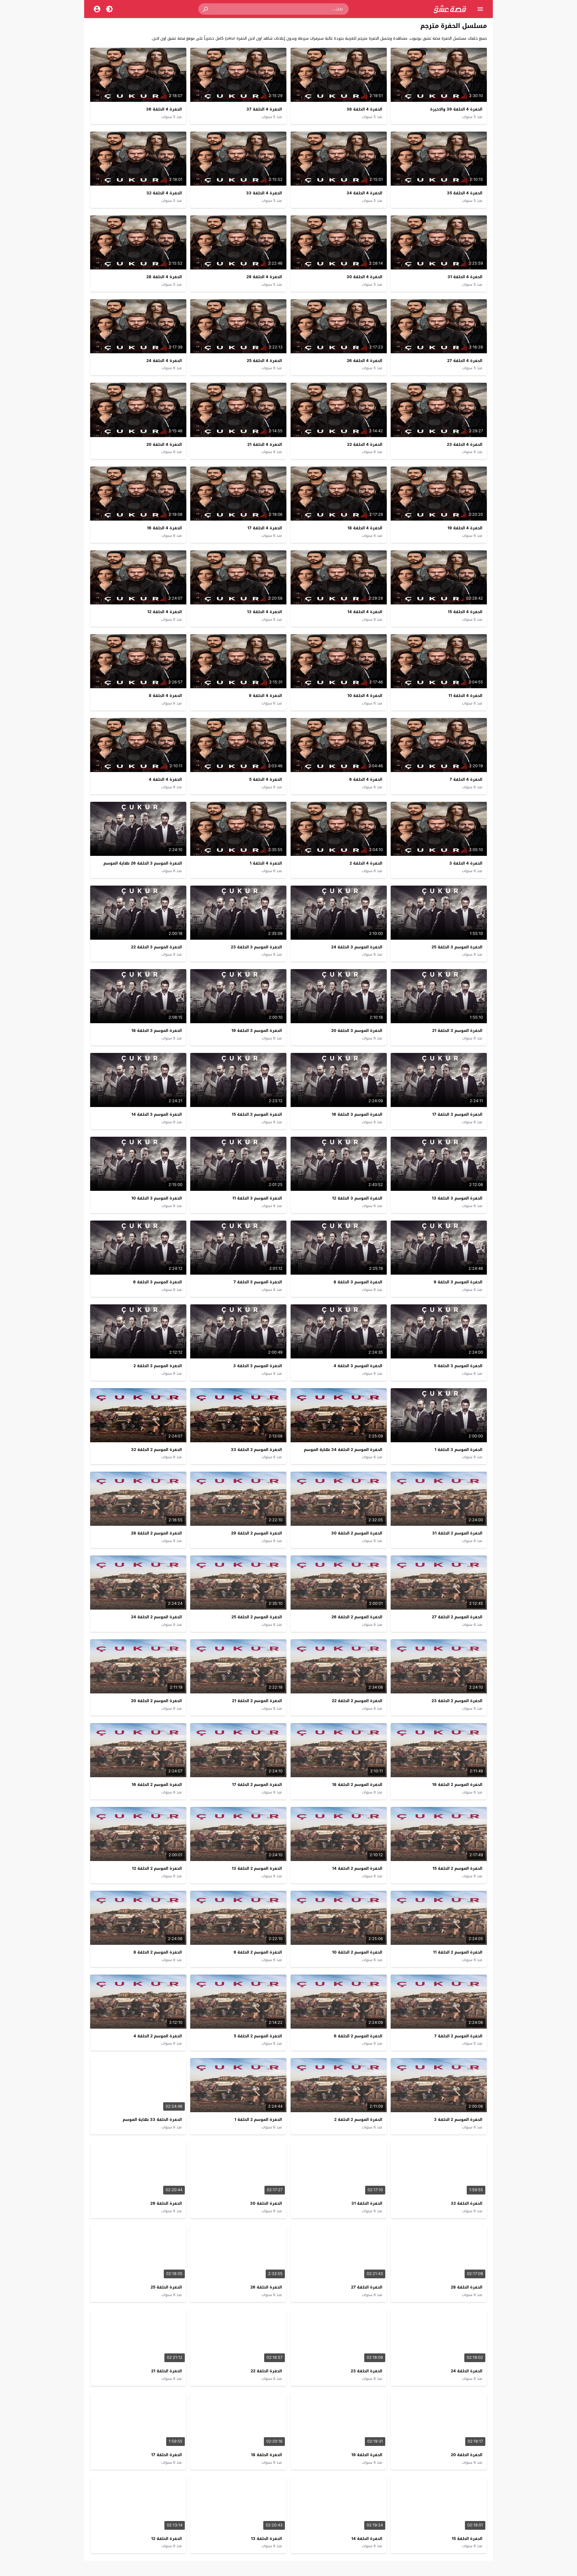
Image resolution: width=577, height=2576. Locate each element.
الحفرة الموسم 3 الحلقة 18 (157, 1031)
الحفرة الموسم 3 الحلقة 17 (457, 1114)
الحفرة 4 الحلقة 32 (164, 193)
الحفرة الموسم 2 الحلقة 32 (156, 1450)
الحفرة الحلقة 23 (366, 2371)
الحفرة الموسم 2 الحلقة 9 (258, 1952)
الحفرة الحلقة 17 (166, 2455)
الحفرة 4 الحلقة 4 (165, 779)
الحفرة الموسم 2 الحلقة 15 (457, 1868)
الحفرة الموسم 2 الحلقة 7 (458, 2036)
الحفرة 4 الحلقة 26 (365, 361)
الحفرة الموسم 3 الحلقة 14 (157, 1114)
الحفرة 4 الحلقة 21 (265, 444)
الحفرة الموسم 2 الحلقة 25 (257, 1617)
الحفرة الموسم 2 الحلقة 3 (458, 2120)
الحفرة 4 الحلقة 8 (165, 696)
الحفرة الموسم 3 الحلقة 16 (357, 1114)
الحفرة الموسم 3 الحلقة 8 (358, 1282)
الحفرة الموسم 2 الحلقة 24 (156, 1617)
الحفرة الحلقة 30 (266, 2203)
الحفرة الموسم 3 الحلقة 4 (358, 1366)
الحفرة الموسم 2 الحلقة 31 (457, 1533)
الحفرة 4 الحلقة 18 (365, 528)
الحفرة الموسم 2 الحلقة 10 (357, 1952)
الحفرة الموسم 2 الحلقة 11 (458, 1952)
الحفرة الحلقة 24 (467, 2371)
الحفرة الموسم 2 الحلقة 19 (457, 1785)
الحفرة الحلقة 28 (467, 2287)
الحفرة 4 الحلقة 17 (265, 528)
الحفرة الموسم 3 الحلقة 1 (458, 1450)
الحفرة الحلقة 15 (467, 2539)
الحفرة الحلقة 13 (266, 2539)
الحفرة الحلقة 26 (266, 2287)
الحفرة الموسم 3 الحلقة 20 (357, 1031)
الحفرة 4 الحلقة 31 (465, 277)
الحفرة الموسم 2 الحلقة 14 (357, 1868)
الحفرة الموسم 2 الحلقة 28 (156, 1533)
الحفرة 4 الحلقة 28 (164, 277)
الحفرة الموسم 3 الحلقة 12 (357, 1198)
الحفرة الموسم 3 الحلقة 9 (458, 1282)
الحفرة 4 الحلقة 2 (366, 863)
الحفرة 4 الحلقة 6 (366, 779)
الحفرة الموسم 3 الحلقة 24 (357, 947)
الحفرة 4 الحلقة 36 (164, 109)
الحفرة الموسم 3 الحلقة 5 (458, 1366)
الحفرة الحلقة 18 (266, 2455)
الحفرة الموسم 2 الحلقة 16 (157, 1785)
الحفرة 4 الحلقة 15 (465, 612)
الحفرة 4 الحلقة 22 (365, 444)
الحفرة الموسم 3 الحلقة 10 (157, 1198)
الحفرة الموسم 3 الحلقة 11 (257, 1198)
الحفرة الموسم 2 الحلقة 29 (256, 1533)
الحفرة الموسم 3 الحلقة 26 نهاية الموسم (143, 863)
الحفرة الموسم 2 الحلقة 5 (258, 2036)
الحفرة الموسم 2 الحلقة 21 (257, 1701)
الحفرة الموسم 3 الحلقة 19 (257, 1031)
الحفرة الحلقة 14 (367, 2539)
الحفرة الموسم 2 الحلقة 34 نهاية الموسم (343, 1450)
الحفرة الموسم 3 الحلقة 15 (257, 1114)
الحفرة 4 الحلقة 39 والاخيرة (456, 109)
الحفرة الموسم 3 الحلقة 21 (457, 1031)
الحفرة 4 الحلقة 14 (365, 612)
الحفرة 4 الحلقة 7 (466, 779)
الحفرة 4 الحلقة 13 (264, 612)
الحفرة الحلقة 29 (166, 2203)
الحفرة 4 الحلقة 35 (465, 193)
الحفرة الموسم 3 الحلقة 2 (158, 1366)
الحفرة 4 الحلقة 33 (264, 193)
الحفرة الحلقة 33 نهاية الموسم (152, 2120)
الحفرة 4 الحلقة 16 (164, 528)
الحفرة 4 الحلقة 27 (465, 361)
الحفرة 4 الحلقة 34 (364, 193)
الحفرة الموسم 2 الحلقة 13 (257, 1868)
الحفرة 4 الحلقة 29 (264, 277)
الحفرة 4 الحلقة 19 (465, 528)
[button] (206, 9)
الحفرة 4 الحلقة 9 (265, 696)
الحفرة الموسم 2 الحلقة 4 (158, 2036)
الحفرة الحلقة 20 (467, 2455)
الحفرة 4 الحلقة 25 (264, 361)
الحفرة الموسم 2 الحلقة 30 (357, 1533)
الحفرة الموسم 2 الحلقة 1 (258, 2120)
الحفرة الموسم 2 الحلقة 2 (358, 2120)
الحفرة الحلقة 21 (166, 2371)
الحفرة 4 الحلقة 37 (264, 109)
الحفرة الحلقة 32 (467, 2203)
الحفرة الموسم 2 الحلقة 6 (358, 2036)
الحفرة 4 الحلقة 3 (466, 863)
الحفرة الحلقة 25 (166, 2287)
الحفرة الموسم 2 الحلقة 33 (256, 1450)
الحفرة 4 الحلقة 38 (364, 109)
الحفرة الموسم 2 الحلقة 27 (457, 1617)
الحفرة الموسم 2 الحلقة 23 (457, 1701)
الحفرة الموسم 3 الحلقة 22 (156, 947)
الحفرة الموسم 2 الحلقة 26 (357, 1617)
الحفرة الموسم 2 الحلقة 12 (157, 1868)
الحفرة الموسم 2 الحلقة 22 (357, 1701)
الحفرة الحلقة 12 (166, 2539)
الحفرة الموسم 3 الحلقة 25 (457, 947)
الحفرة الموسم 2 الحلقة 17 (257, 1785)
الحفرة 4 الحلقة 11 (465, 696)
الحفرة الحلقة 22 (266, 2371)
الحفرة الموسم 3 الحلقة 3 (258, 1366)
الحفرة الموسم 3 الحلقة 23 (256, 947)
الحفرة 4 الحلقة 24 (164, 361)
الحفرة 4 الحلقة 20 (164, 444)
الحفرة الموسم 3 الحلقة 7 (258, 1282)
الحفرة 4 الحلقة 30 (364, 277)
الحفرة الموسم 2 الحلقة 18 (357, 1785)
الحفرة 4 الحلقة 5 (266, 779)
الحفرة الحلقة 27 (367, 2287)
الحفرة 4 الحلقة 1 (266, 863)
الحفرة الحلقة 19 (367, 2455)
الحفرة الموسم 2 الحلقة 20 (156, 1701)
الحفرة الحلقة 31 (367, 2203)
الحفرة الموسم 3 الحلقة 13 (457, 1198)
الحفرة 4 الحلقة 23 (465, 444)
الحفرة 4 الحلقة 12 (165, 612)
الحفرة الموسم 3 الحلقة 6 (157, 1282)
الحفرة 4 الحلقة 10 (365, 696)
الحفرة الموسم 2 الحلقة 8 (158, 1952)
